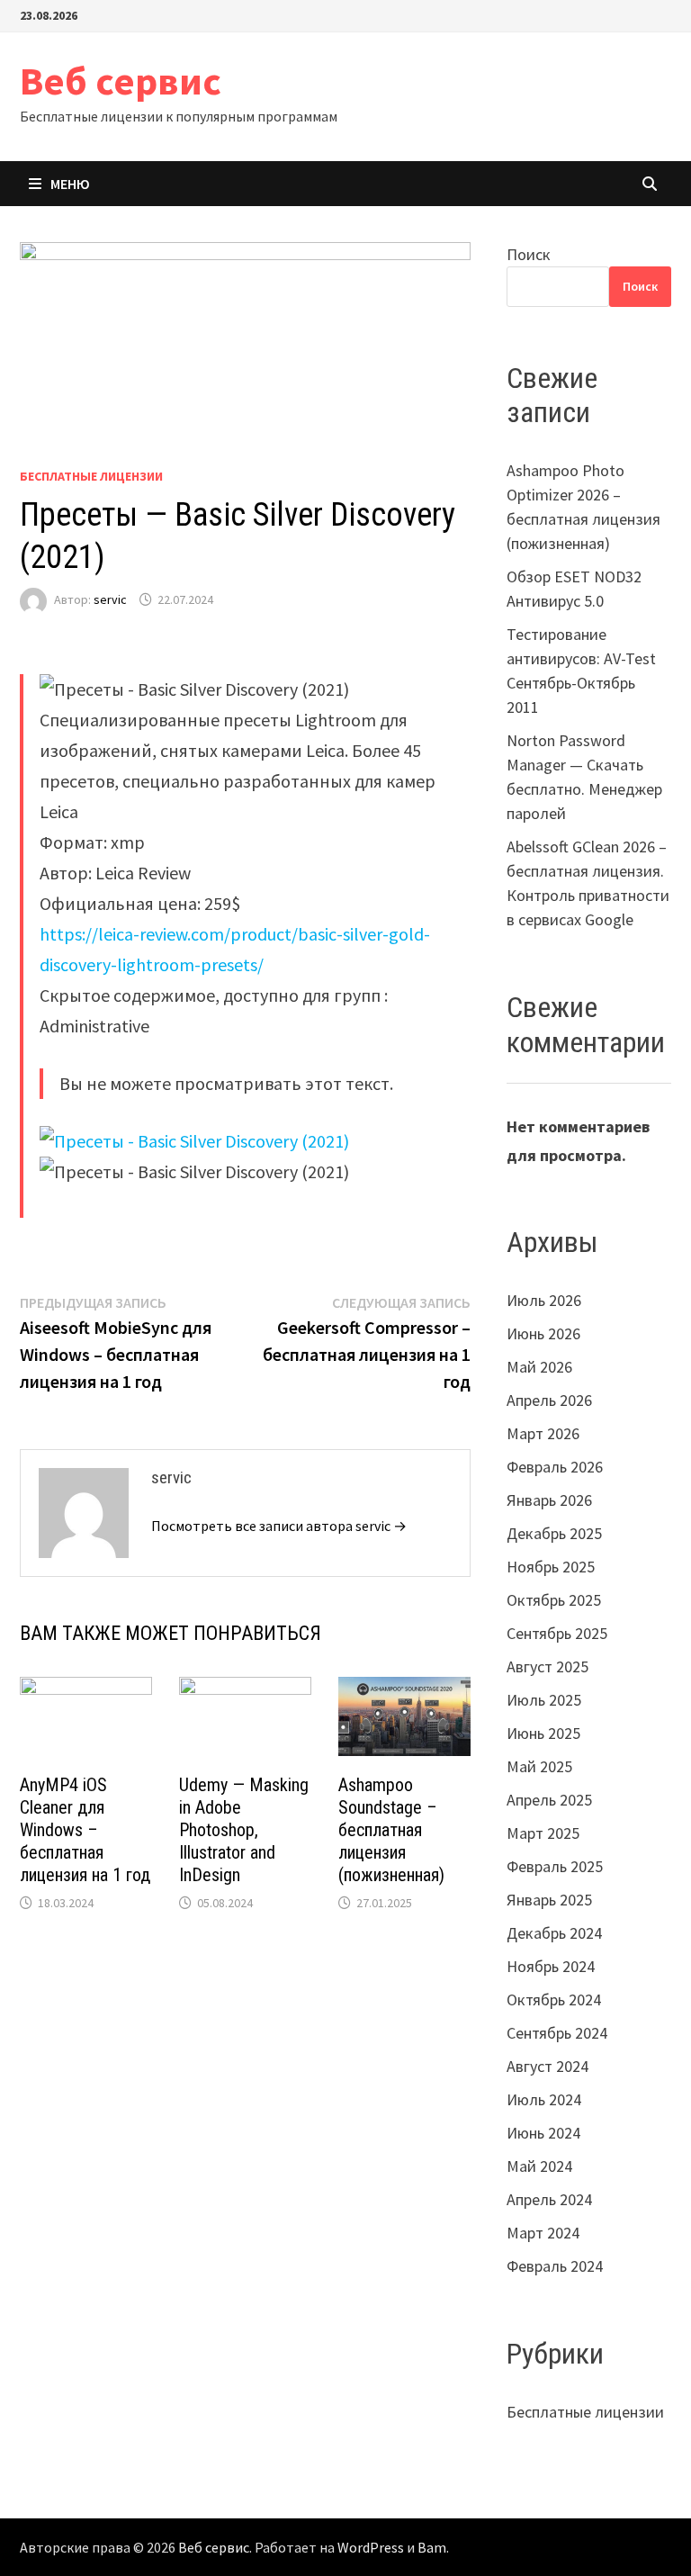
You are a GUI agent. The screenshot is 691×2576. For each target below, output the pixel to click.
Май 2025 (539, 1766)
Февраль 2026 (555, 1467)
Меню (70, 184)
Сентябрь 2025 (557, 1633)
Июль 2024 (544, 2099)
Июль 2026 (544, 1300)
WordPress (371, 2547)
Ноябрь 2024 (551, 1966)
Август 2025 (547, 1666)
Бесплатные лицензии (91, 476)
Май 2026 (539, 1367)
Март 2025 (543, 1833)
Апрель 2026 (549, 1400)
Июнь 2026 (543, 1333)
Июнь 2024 (543, 2133)
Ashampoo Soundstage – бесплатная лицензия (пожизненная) (391, 1830)
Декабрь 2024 (554, 1933)
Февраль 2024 (555, 2266)
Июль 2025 (544, 1700)
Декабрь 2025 (554, 1533)
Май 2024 (539, 2166)
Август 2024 (547, 2066)
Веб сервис (121, 81)
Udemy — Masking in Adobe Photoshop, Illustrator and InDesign (244, 1830)
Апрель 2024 (549, 2199)
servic (110, 599)
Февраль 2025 (555, 1866)
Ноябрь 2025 (551, 1567)
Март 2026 (543, 1433)
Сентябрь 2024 (557, 2033)
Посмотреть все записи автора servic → (279, 1526)
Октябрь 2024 (554, 2000)
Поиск (529, 254)
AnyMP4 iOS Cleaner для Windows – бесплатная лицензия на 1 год (85, 1830)
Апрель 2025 (549, 1800)
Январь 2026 (549, 1500)
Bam (432, 2547)
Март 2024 (543, 2233)
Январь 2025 (549, 1900)
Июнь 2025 (543, 1733)
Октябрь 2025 (554, 1600)
